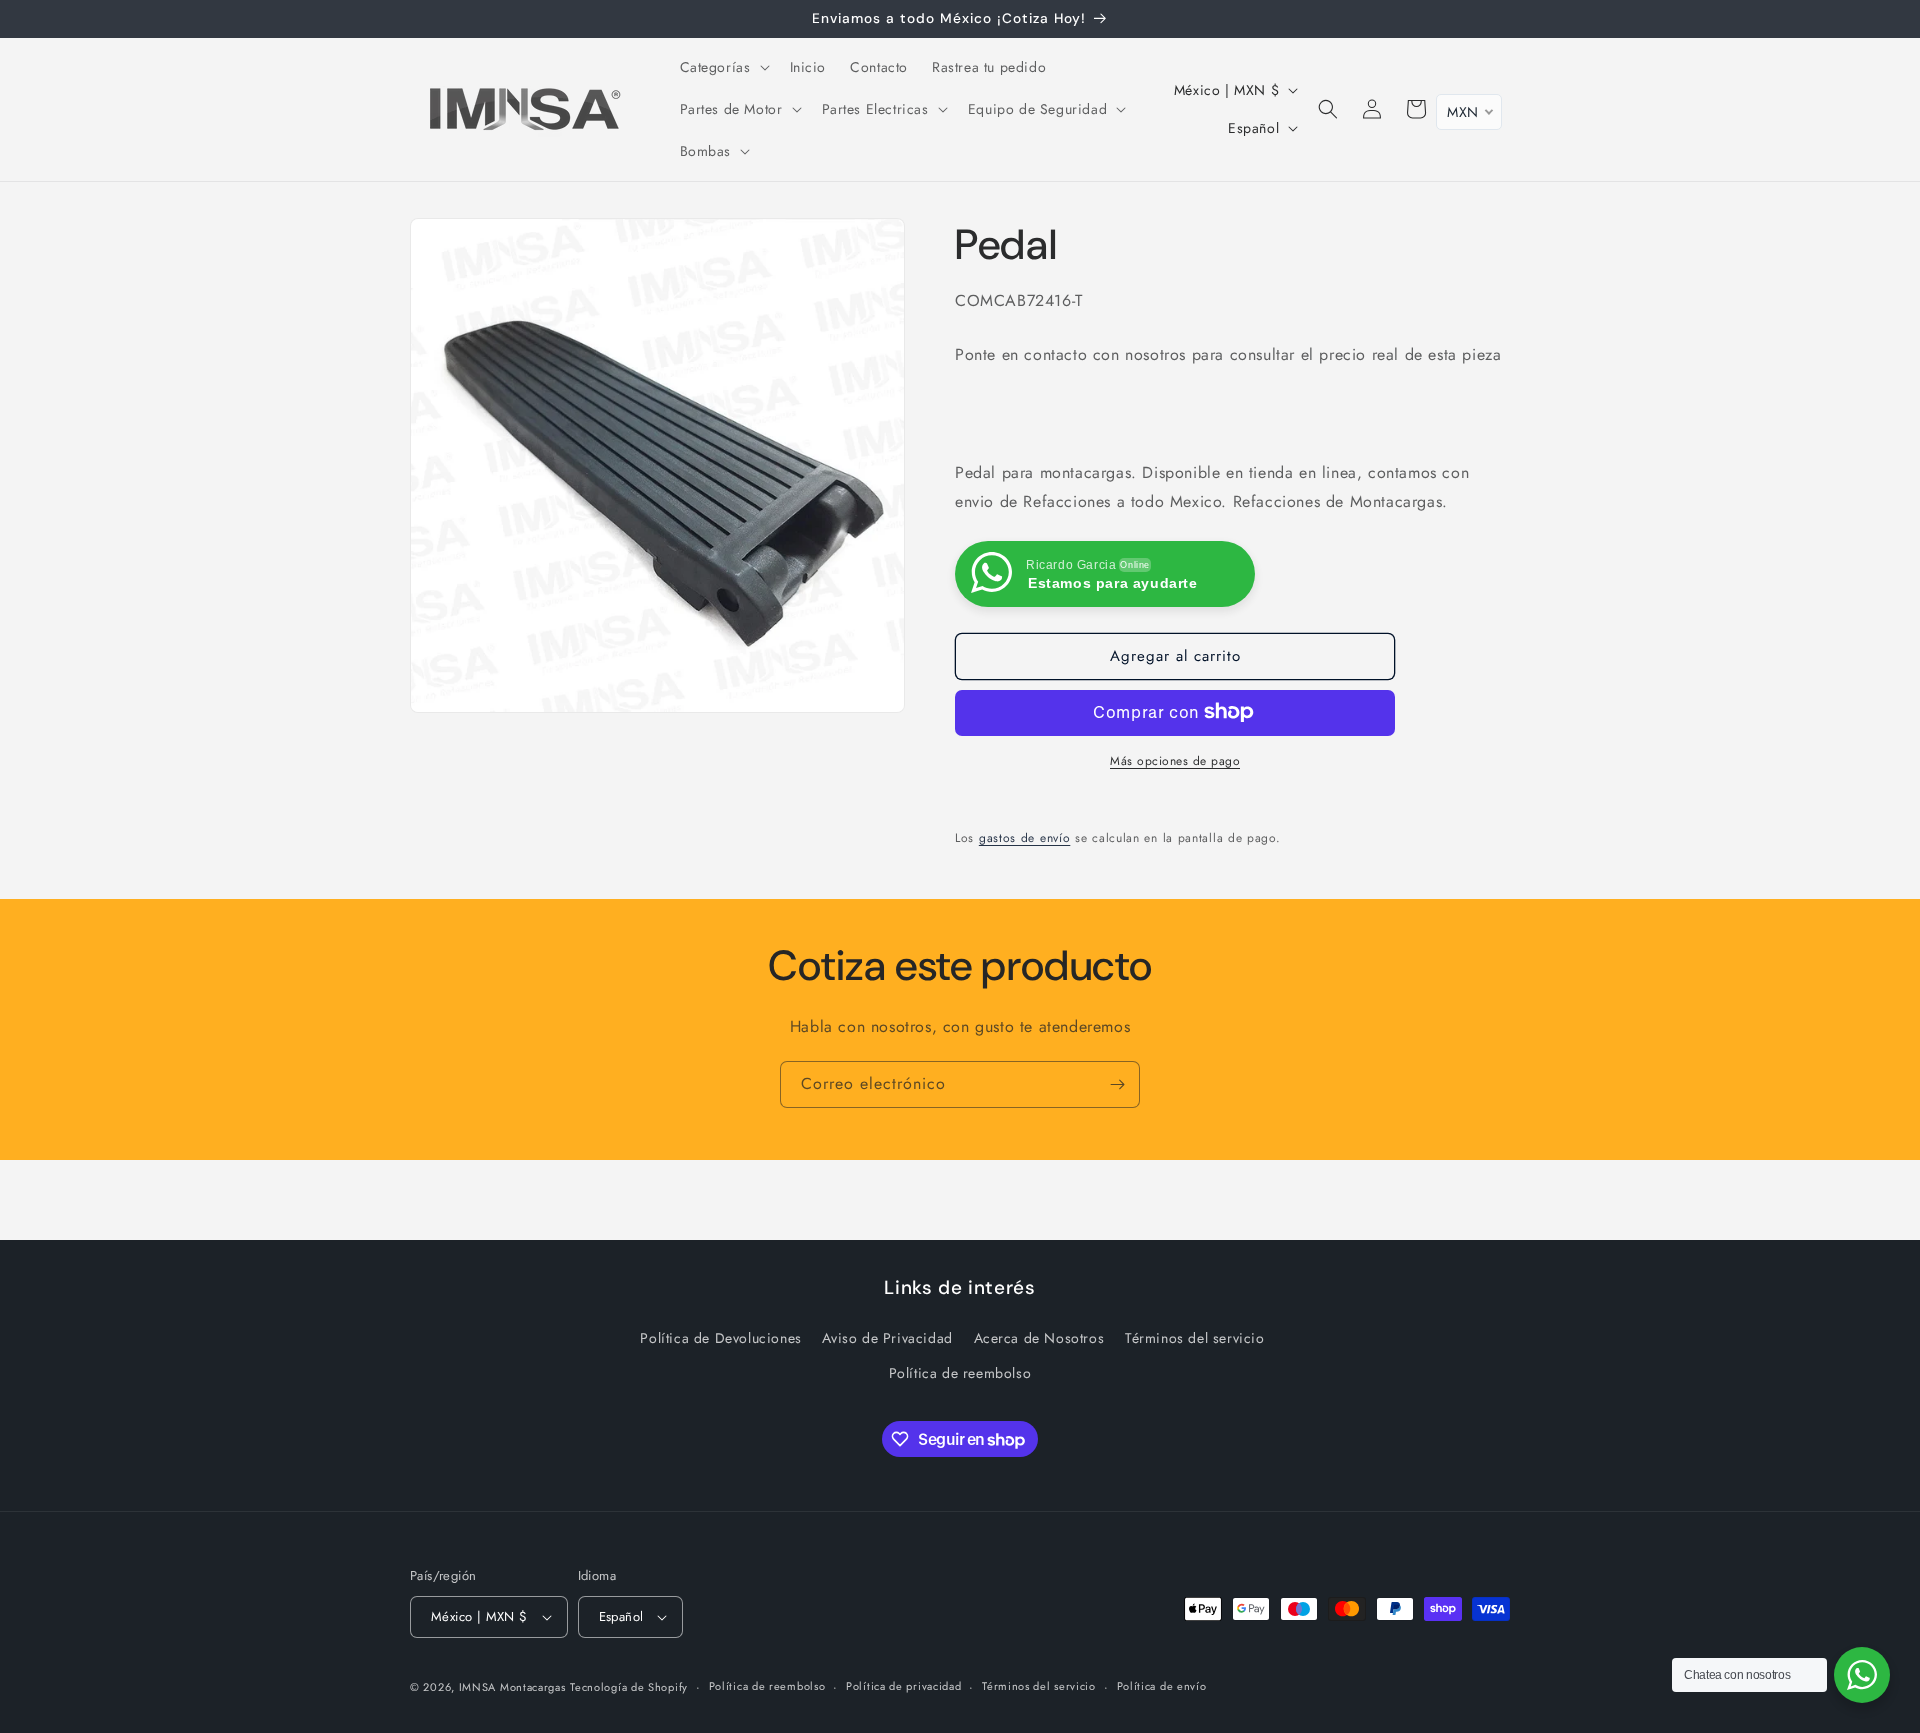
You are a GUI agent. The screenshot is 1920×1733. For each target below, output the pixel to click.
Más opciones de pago (1175, 760)
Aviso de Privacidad (887, 1338)
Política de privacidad (903, 1686)
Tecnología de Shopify (629, 1687)
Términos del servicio (1195, 1338)
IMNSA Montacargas (512, 1687)
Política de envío (1162, 1686)
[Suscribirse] (1117, 1084)
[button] (723, 67)
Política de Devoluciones (720, 1338)
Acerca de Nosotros (1039, 1338)
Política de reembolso (960, 1373)
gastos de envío (1025, 837)
